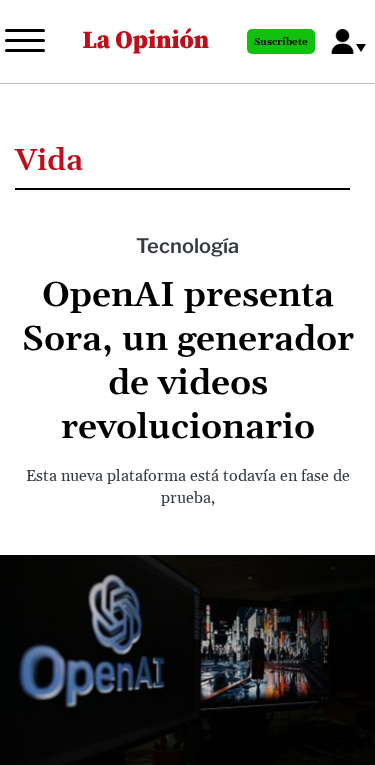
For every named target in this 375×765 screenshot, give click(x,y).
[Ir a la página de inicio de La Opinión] (146, 41)
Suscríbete (281, 42)
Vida (49, 161)
